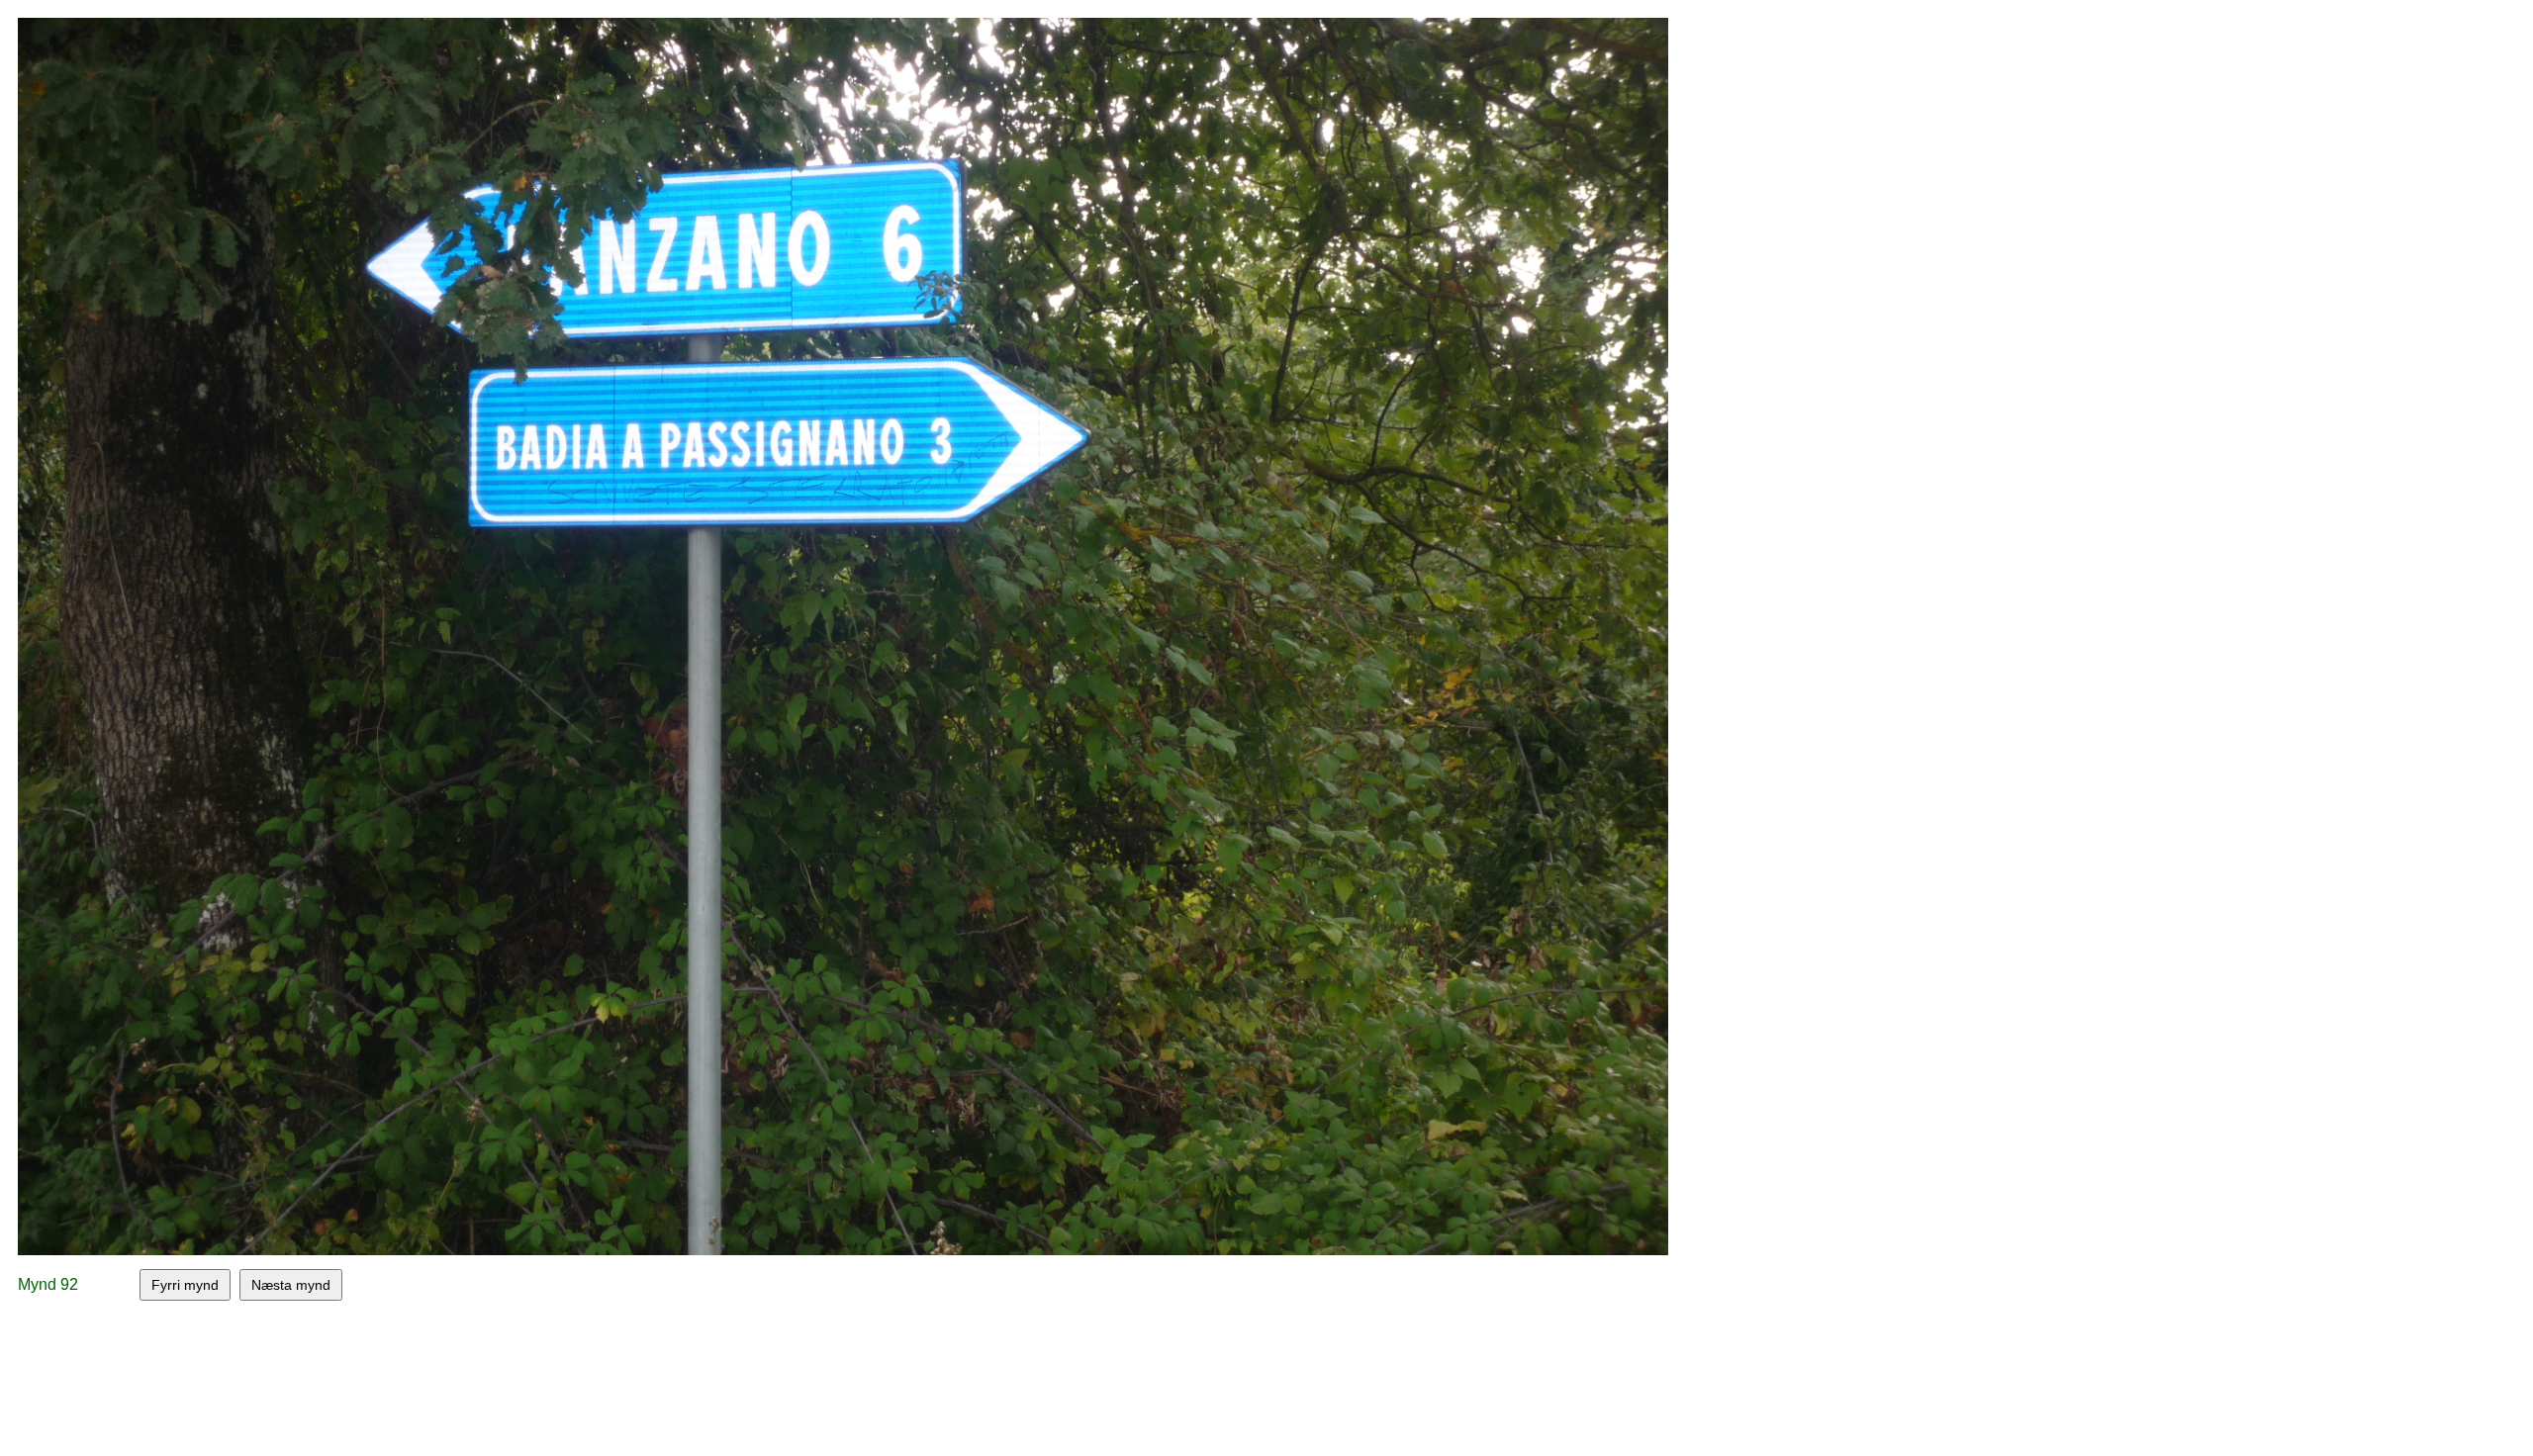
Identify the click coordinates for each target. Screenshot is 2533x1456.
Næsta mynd (291, 1285)
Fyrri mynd (185, 1285)
